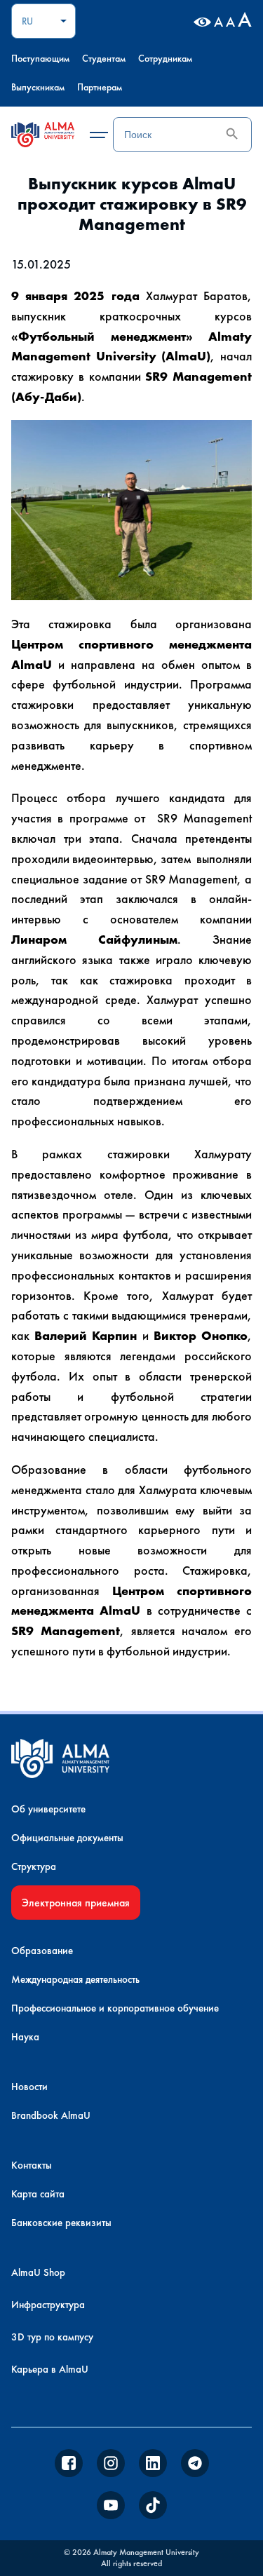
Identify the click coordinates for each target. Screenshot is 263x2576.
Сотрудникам (165, 58)
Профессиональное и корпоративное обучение (115, 2008)
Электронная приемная (76, 1903)
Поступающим (40, 58)
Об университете (48, 1809)
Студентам (104, 58)
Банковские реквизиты (61, 2223)
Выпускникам (38, 87)
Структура (34, 1866)
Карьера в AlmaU (50, 2369)
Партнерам (100, 87)
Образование (42, 1951)
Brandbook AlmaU (51, 2115)
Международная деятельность (75, 1979)
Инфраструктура (48, 2305)
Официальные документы (67, 1838)
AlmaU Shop (38, 2272)
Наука (25, 2037)
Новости (29, 2087)
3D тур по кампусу (52, 2337)
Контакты (32, 2165)
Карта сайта (38, 2194)
